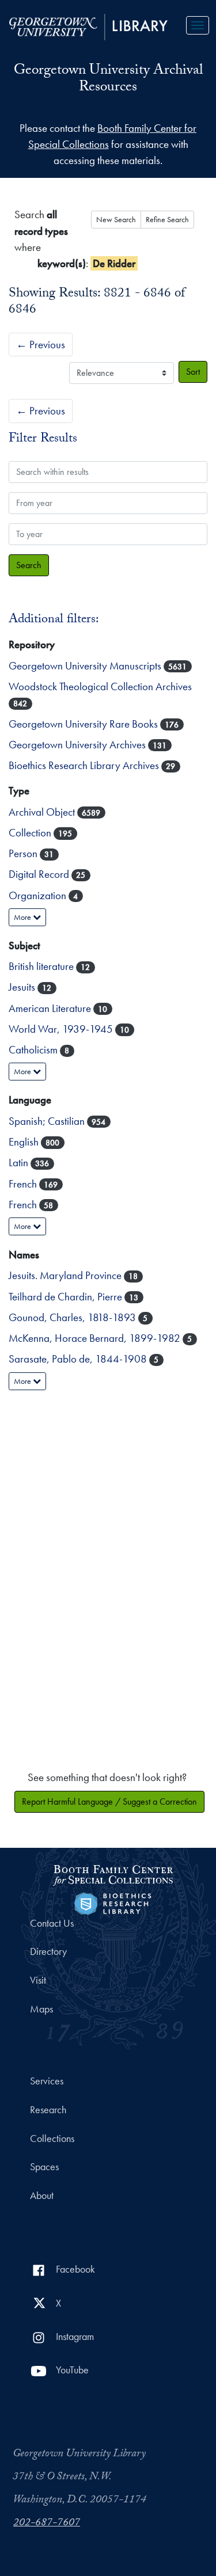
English (25, 1142)
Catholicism (34, 1050)
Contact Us (52, 1923)
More (23, 917)
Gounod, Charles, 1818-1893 (73, 1317)
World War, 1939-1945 (62, 1029)
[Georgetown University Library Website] (88, 26)
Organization (39, 895)
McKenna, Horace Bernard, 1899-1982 (96, 1338)
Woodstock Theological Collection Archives (100, 686)
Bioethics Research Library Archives (85, 765)
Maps (41, 2009)
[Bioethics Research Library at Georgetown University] (113, 1902)
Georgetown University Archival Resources (108, 80)
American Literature (51, 1008)
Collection (31, 833)
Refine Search (167, 219)
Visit (38, 1980)
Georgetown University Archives (78, 745)
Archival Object (43, 812)
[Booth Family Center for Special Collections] (113, 1873)
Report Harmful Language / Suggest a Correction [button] (109, 1801)
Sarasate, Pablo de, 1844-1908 (79, 1359)
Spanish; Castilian (48, 1121)
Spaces (44, 2167)
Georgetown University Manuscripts (86, 666)
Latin (20, 1163)
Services (47, 2081)
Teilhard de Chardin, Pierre (67, 1297)
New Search (116, 219)
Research (48, 2110)
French (24, 1184)
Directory (48, 1951)
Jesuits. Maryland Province (66, 1275)
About (42, 2196)
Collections (52, 2139)
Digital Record (40, 874)
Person (24, 853)
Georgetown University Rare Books (84, 724)
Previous (41, 345)
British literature (42, 966)
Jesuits (23, 987)
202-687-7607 (47, 2524)
